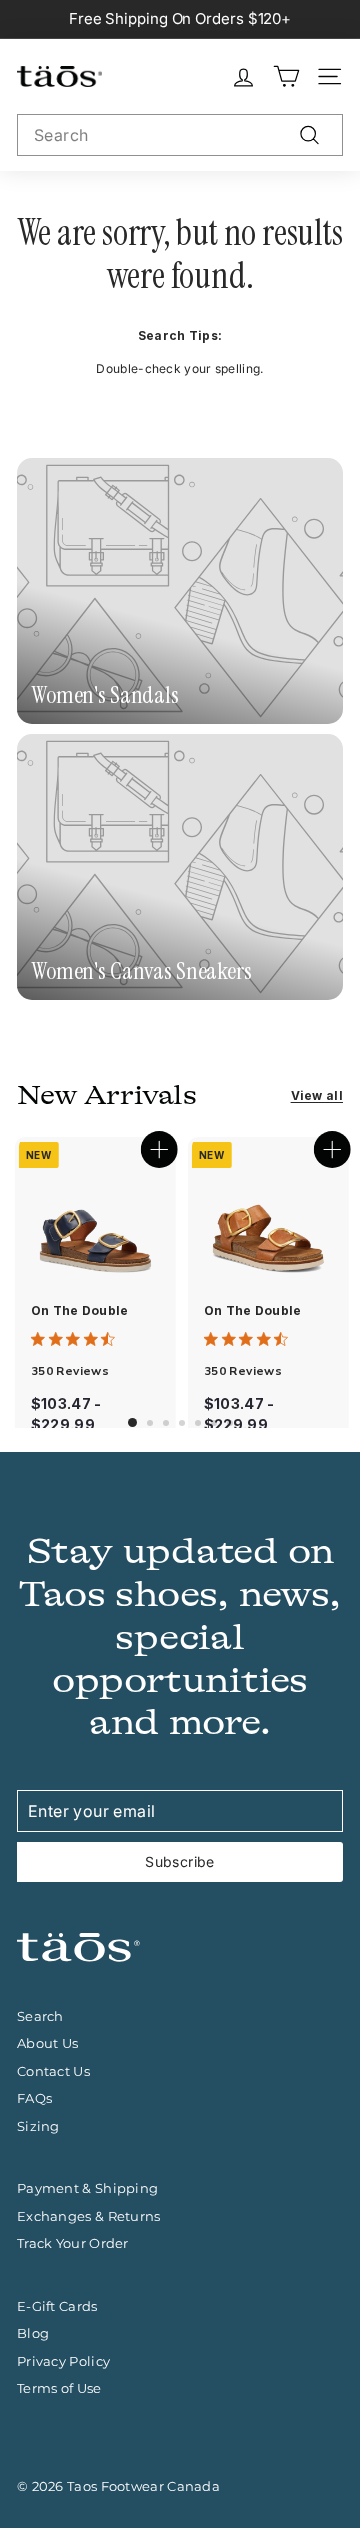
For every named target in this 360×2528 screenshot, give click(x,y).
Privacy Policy (63, 2361)
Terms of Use (59, 2388)
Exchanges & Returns (89, 2216)
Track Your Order (73, 2243)
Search (40, 2016)
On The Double (80, 1310)
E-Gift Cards (57, 2306)
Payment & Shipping (87, 2188)
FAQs (34, 2098)
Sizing (38, 2126)
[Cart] (286, 76)
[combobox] (180, 135)
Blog (33, 2333)
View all (317, 1095)
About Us (47, 2043)
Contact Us (53, 2071)
